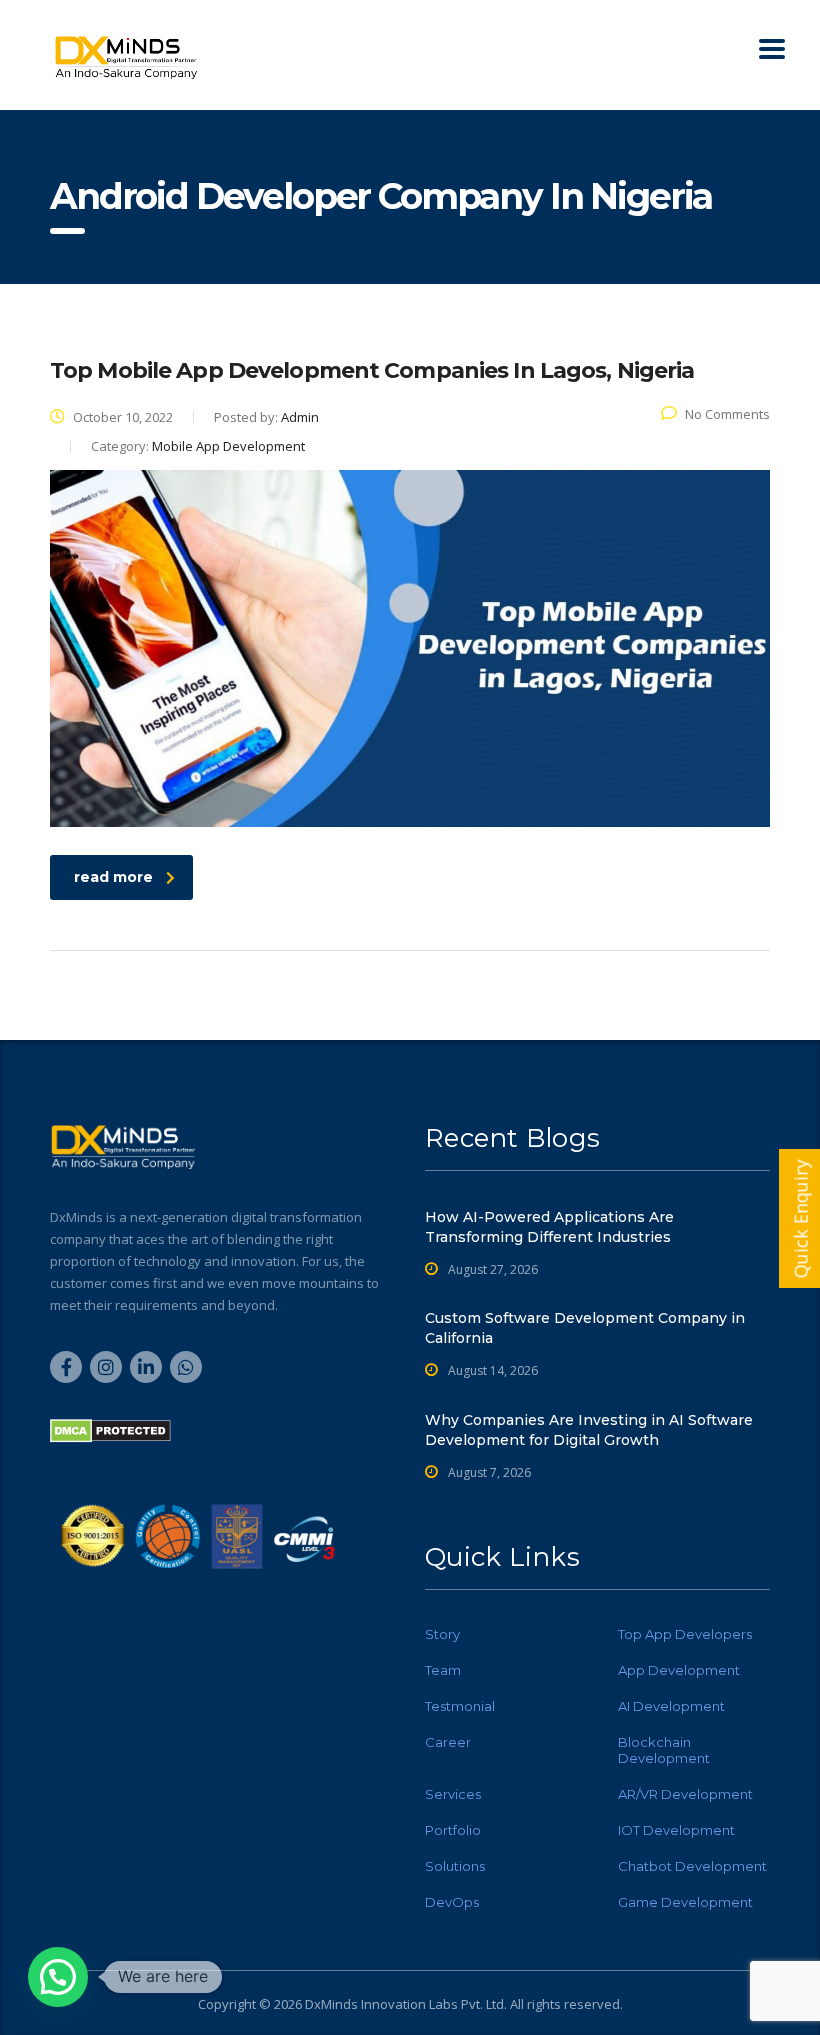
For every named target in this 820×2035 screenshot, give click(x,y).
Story (442, 1634)
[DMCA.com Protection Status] (110, 1429)
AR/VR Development (685, 1794)
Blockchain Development (664, 1750)
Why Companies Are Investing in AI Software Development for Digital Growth (589, 1430)
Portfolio (453, 1830)
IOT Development (676, 1830)
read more (113, 877)
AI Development (671, 1706)
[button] (58, 1977)
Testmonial (460, 1706)
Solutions (455, 1866)
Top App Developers (685, 1634)
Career (448, 1742)
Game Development (685, 1902)
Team (443, 1670)
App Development (679, 1670)
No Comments (727, 414)
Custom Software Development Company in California (585, 1328)
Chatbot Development (692, 1866)
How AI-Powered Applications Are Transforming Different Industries (549, 1227)
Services (453, 1794)
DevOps (452, 1902)
